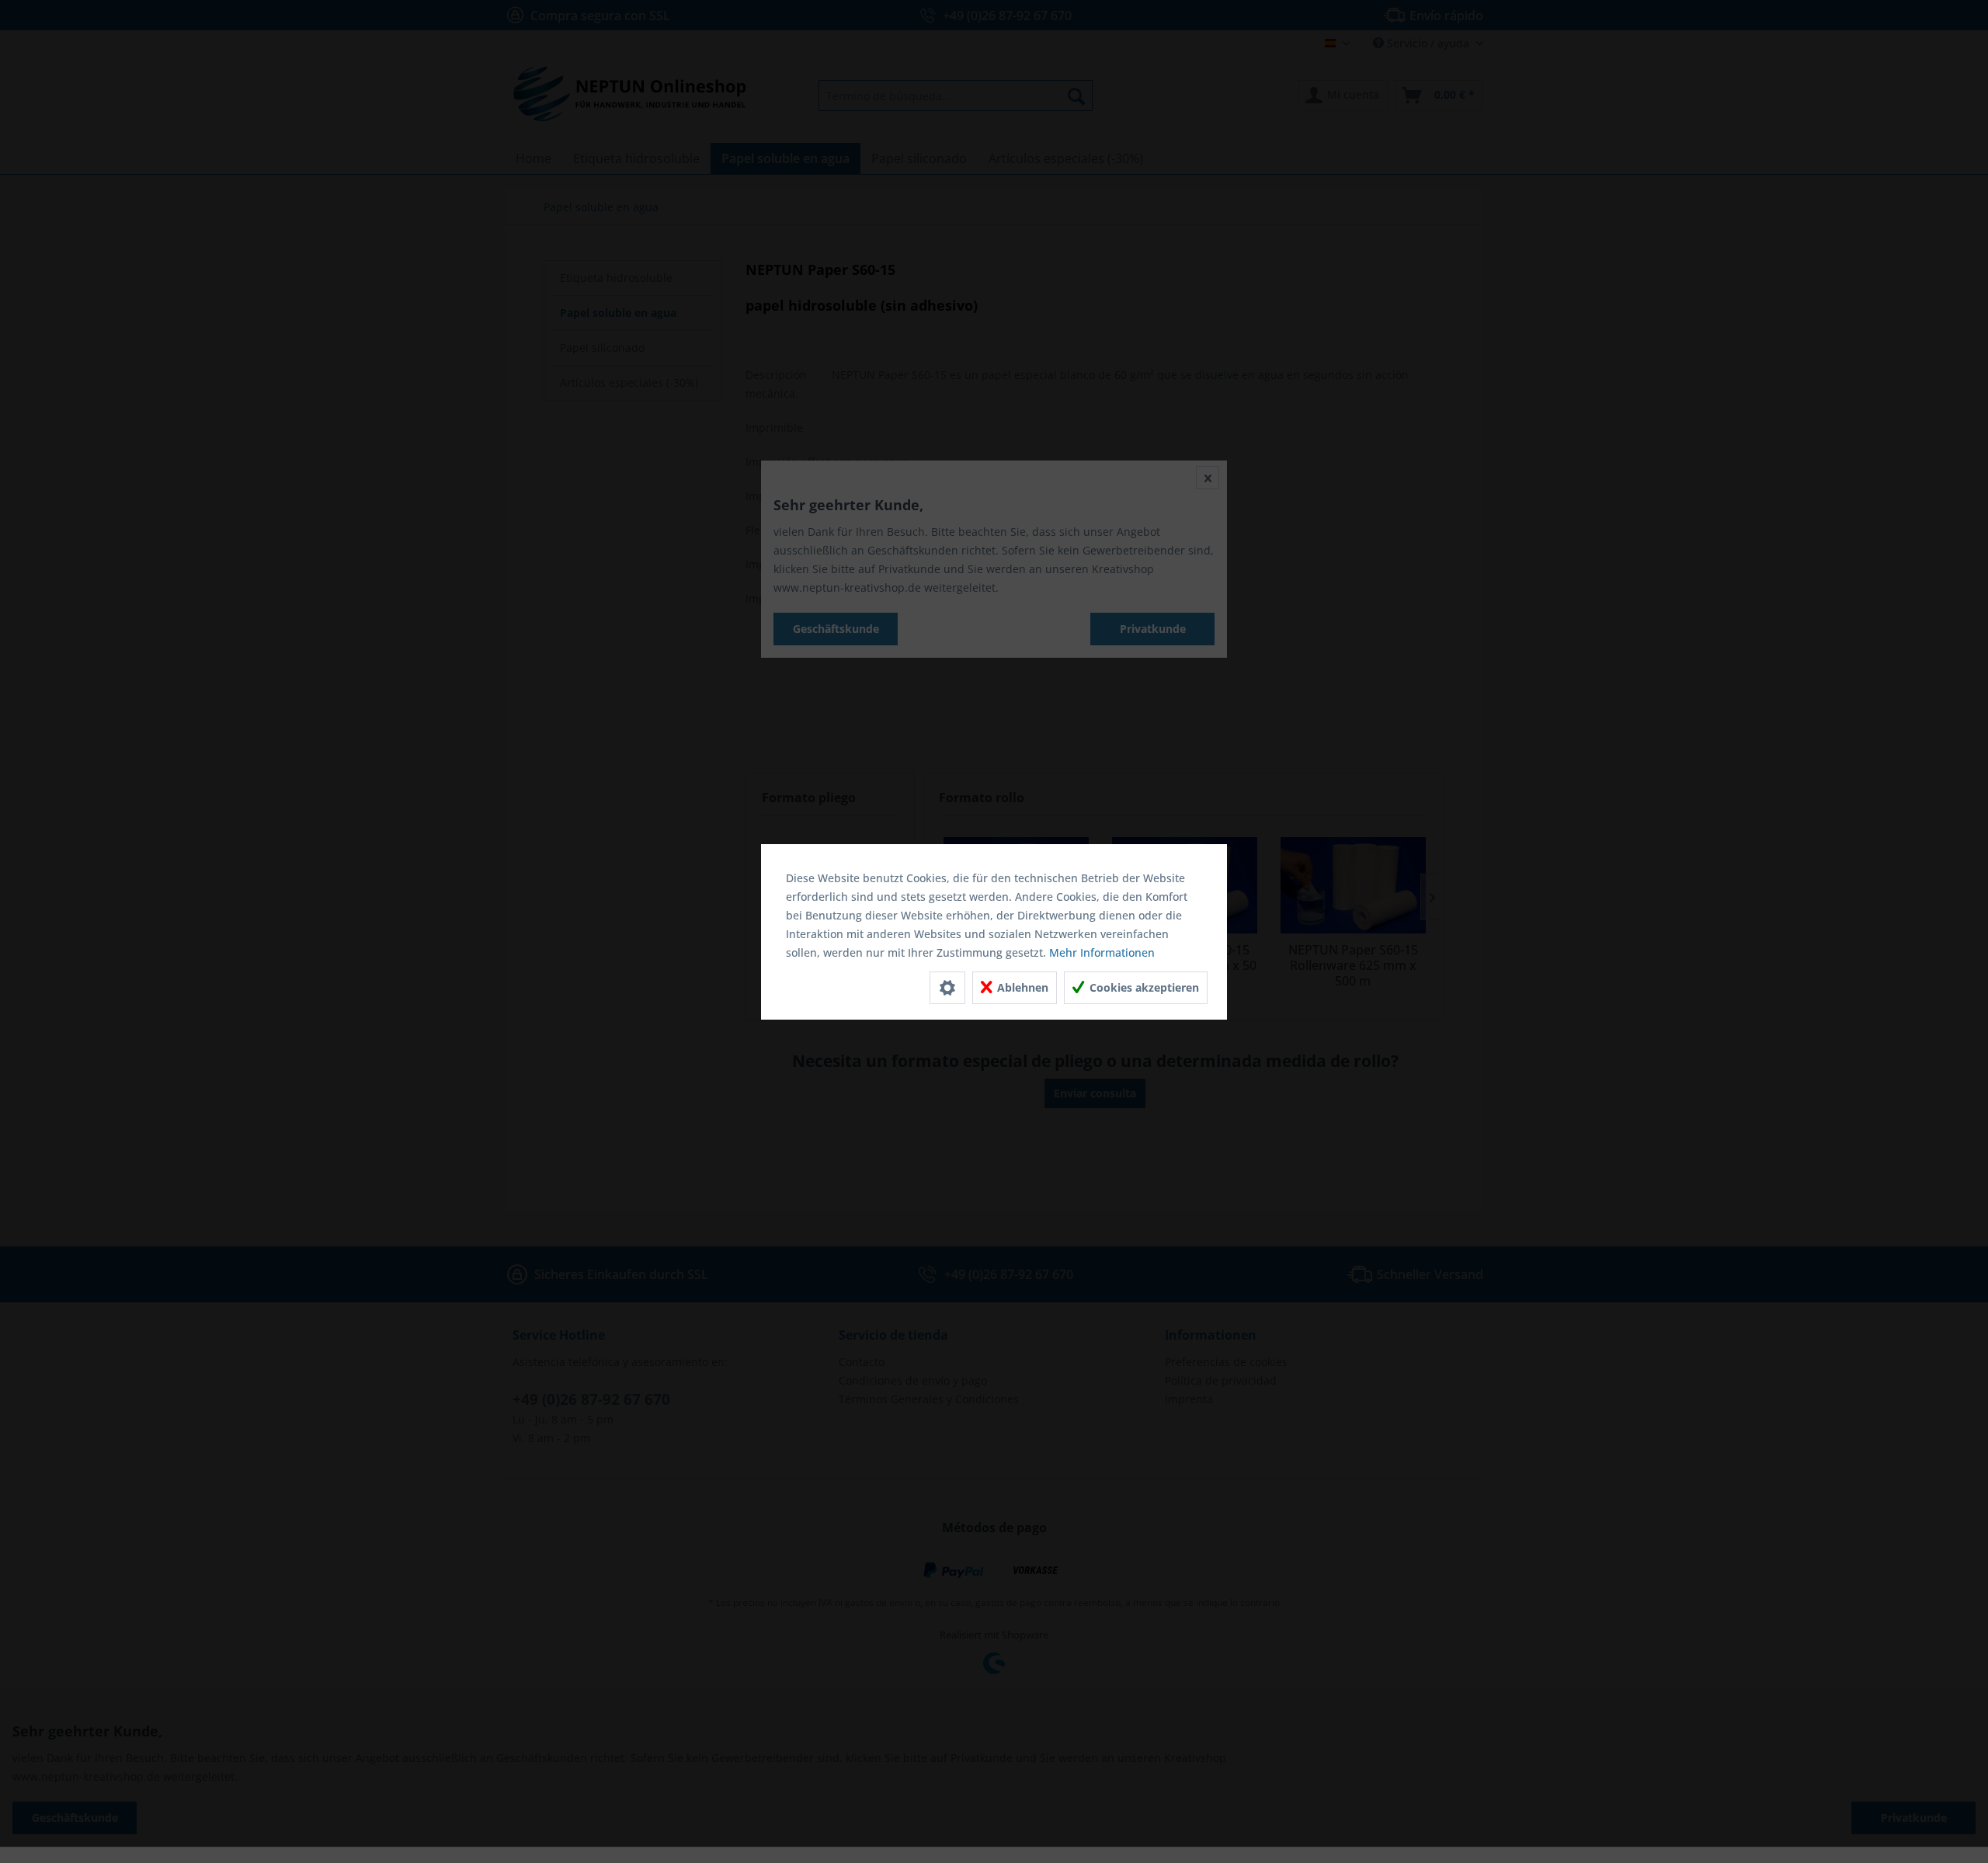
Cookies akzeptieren (1143, 987)
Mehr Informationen (1102, 952)
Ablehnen (1021, 987)
